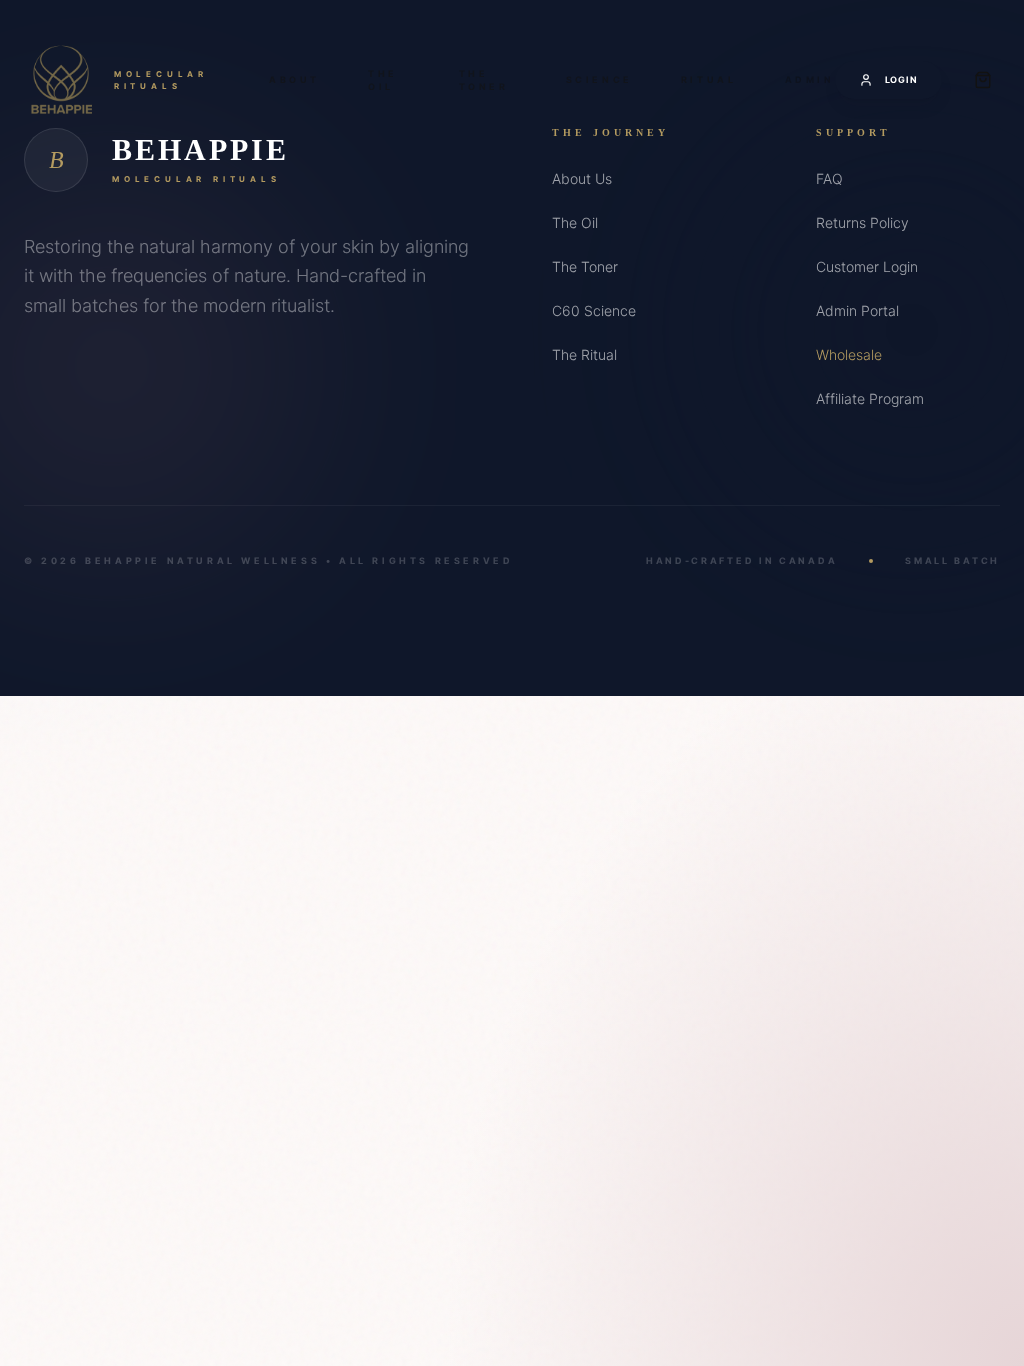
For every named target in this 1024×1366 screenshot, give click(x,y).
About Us (582, 178)
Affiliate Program (870, 398)
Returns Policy (862, 222)
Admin (810, 79)
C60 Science (594, 310)
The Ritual (584, 354)
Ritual (709, 79)
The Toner (484, 80)
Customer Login (867, 266)
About (294, 79)
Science (599, 79)
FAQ (829, 178)
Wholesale (849, 354)
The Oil (383, 80)
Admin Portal (857, 310)
